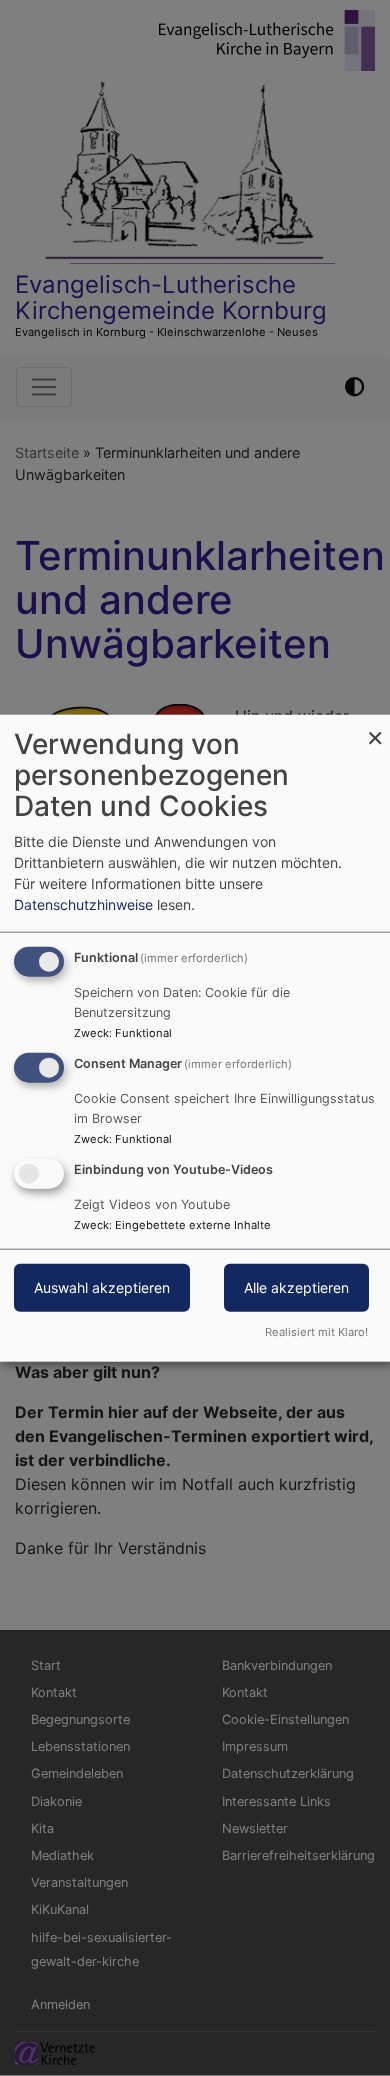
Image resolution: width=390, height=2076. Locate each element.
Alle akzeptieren (296, 1286)
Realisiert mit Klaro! (316, 1331)
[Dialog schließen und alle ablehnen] (375, 727)
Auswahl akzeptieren (102, 1286)
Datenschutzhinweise (83, 904)
